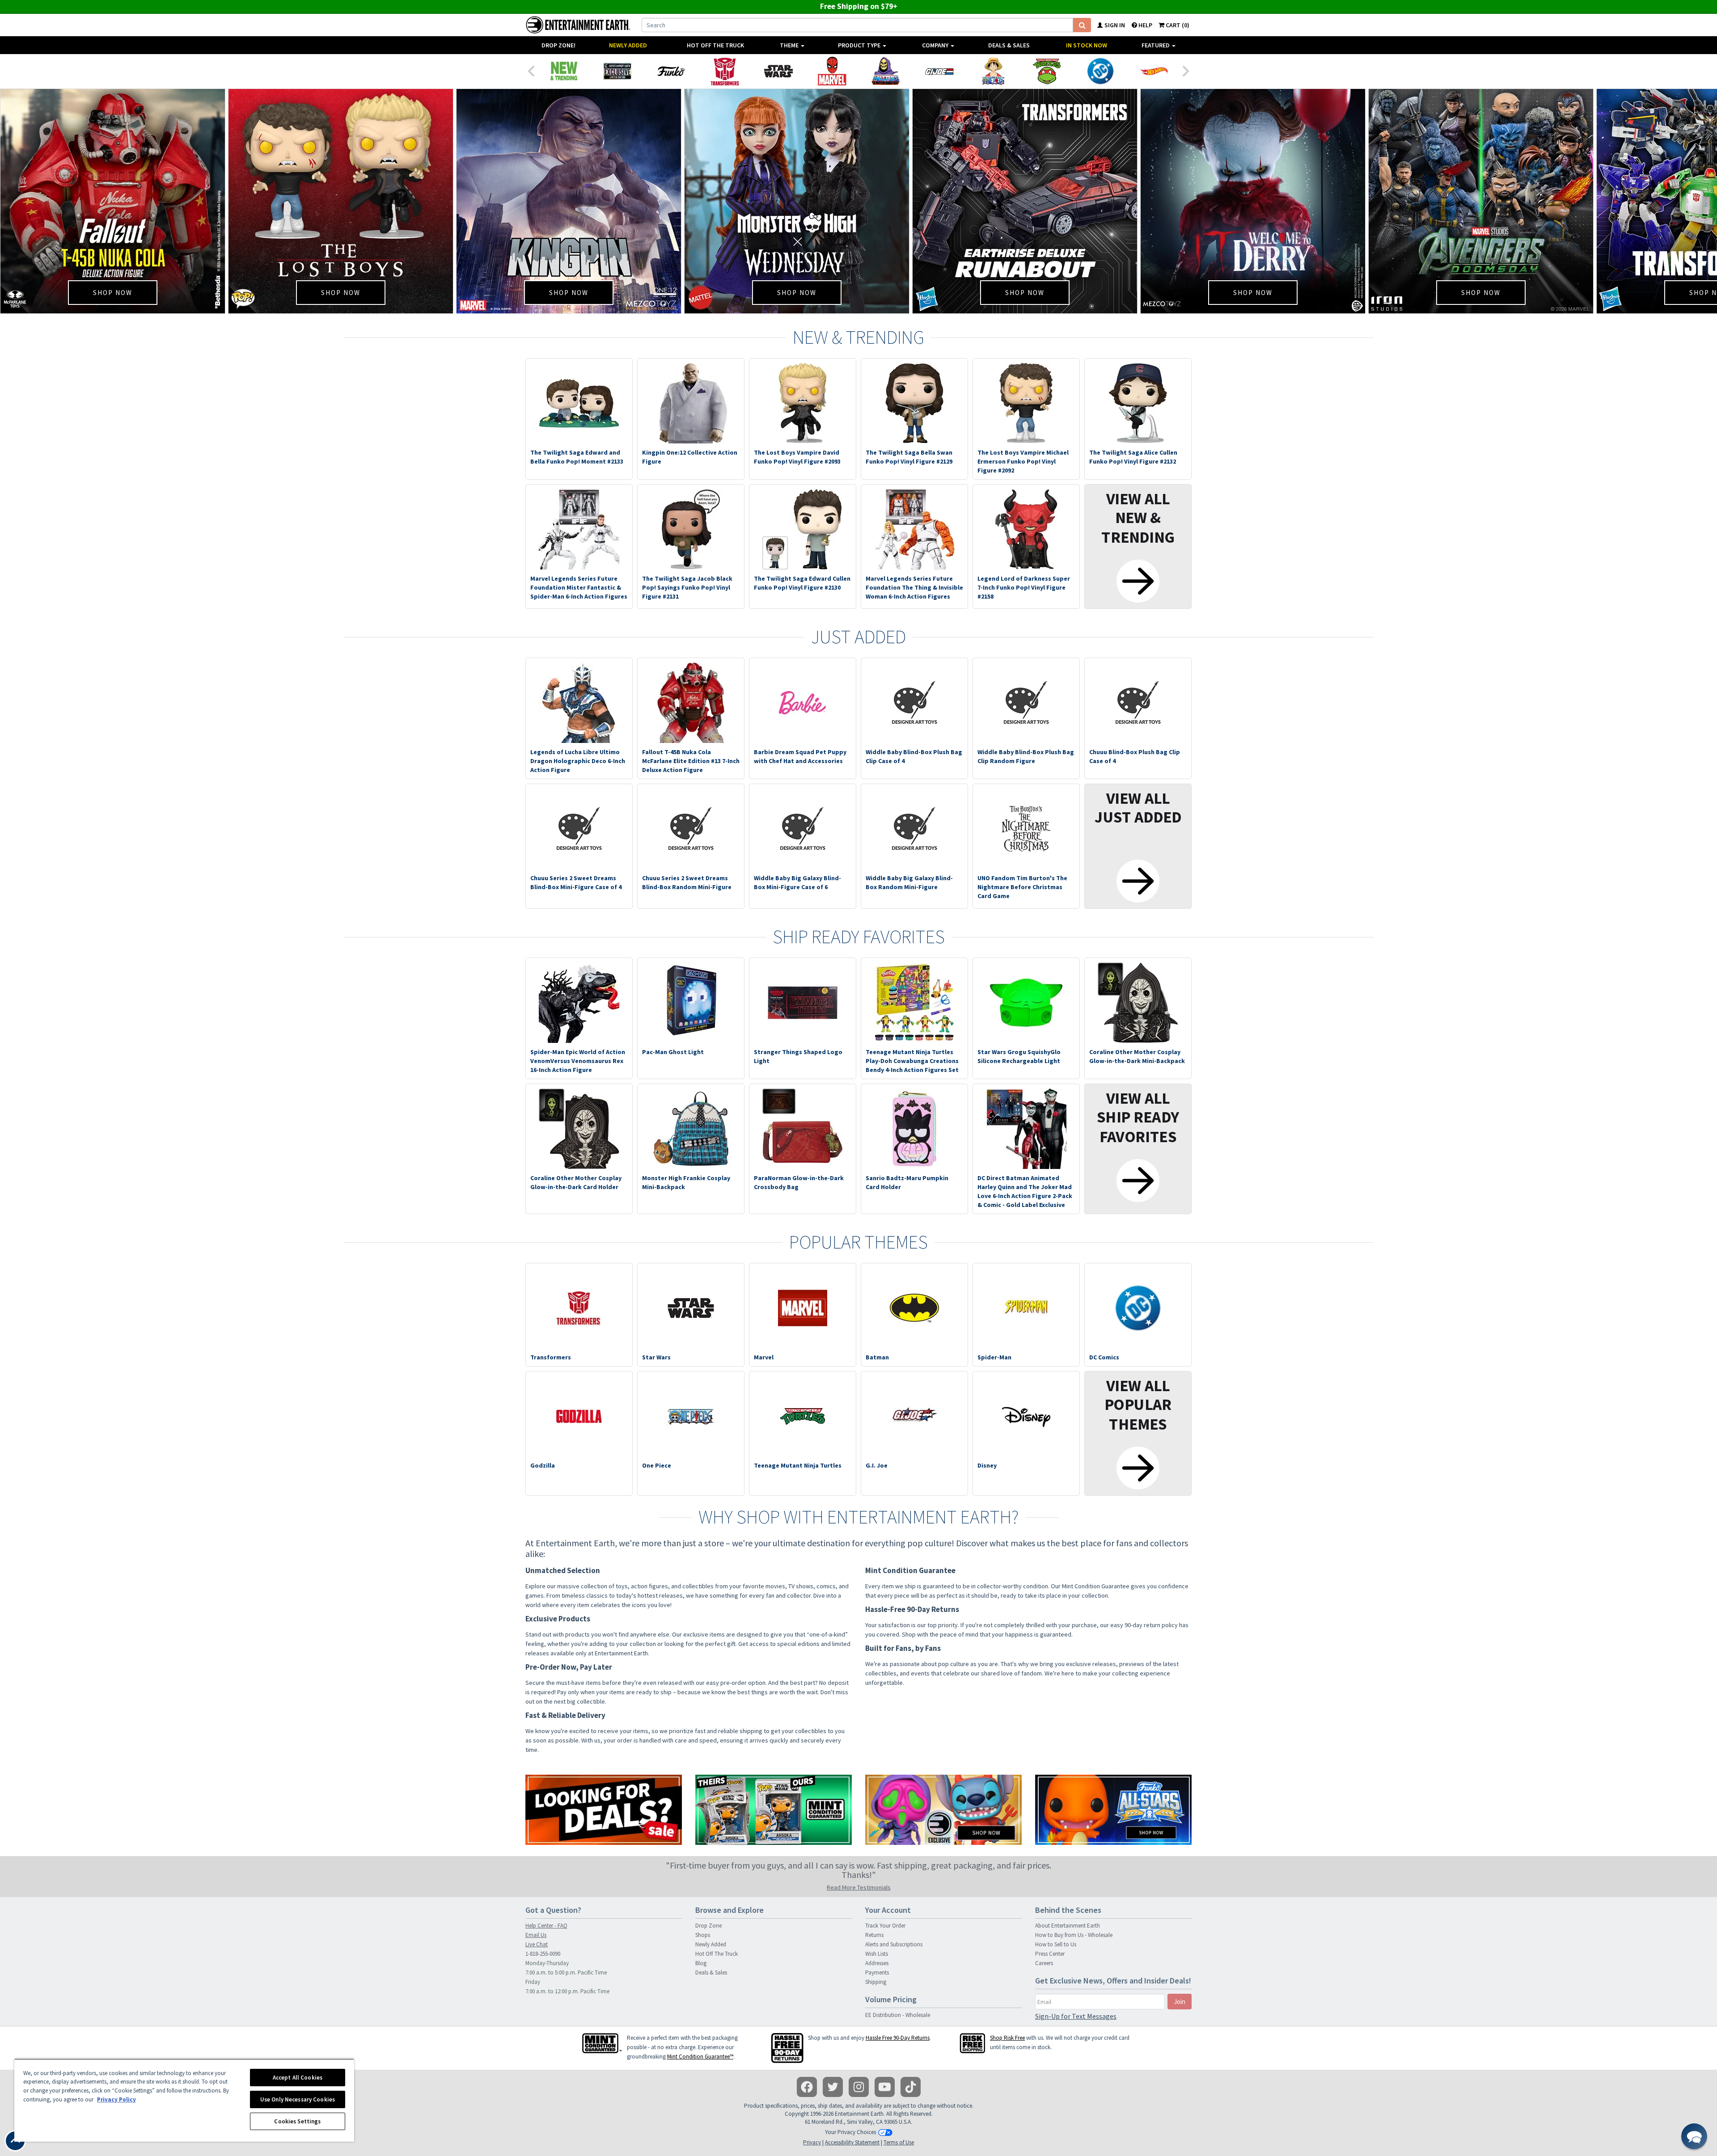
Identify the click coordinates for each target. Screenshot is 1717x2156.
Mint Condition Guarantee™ (700, 2057)
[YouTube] (885, 2087)
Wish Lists (877, 1954)
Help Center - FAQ (546, 1926)
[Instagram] (859, 2087)
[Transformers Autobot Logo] (725, 71)
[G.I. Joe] (939, 71)
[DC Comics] (1100, 71)
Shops (703, 1935)
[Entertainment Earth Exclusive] (617, 71)
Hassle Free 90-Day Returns (898, 2038)
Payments (877, 1972)
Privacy (812, 2142)
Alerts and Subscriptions (894, 1944)
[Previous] (531, 70)
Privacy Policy (116, 2099)
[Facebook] (807, 2087)
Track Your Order (885, 1926)
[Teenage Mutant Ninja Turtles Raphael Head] (1047, 71)
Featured (1156, 45)
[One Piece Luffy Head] (993, 71)
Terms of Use (899, 2142)
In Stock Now (1087, 45)
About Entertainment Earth (1068, 1926)
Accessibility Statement (852, 2142)
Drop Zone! (558, 45)
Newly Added (628, 45)
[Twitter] (833, 2087)
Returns (874, 1935)
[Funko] (671, 71)
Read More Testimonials (859, 1887)
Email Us (536, 1935)
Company (936, 45)
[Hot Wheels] (1154, 71)
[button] (1694, 2136)
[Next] (1186, 70)
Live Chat (537, 1944)
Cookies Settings (297, 2121)
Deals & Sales (1009, 45)
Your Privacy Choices (850, 2132)
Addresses (877, 1963)
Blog (701, 1963)
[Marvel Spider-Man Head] (832, 71)
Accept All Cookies (298, 2078)
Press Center (1050, 1954)
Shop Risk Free (1007, 2038)
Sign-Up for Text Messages (1076, 2016)
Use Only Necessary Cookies (298, 2099)
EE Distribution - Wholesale (898, 2015)
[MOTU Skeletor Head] (886, 71)
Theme (790, 45)
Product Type (860, 45)
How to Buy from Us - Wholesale (1074, 1935)
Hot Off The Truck (715, 45)
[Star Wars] (778, 71)
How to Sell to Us (1056, 1944)
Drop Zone (708, 1926)
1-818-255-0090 (543, 1954)
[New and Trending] (564, 71)
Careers (1044, 1963)
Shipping (876, 1982)
